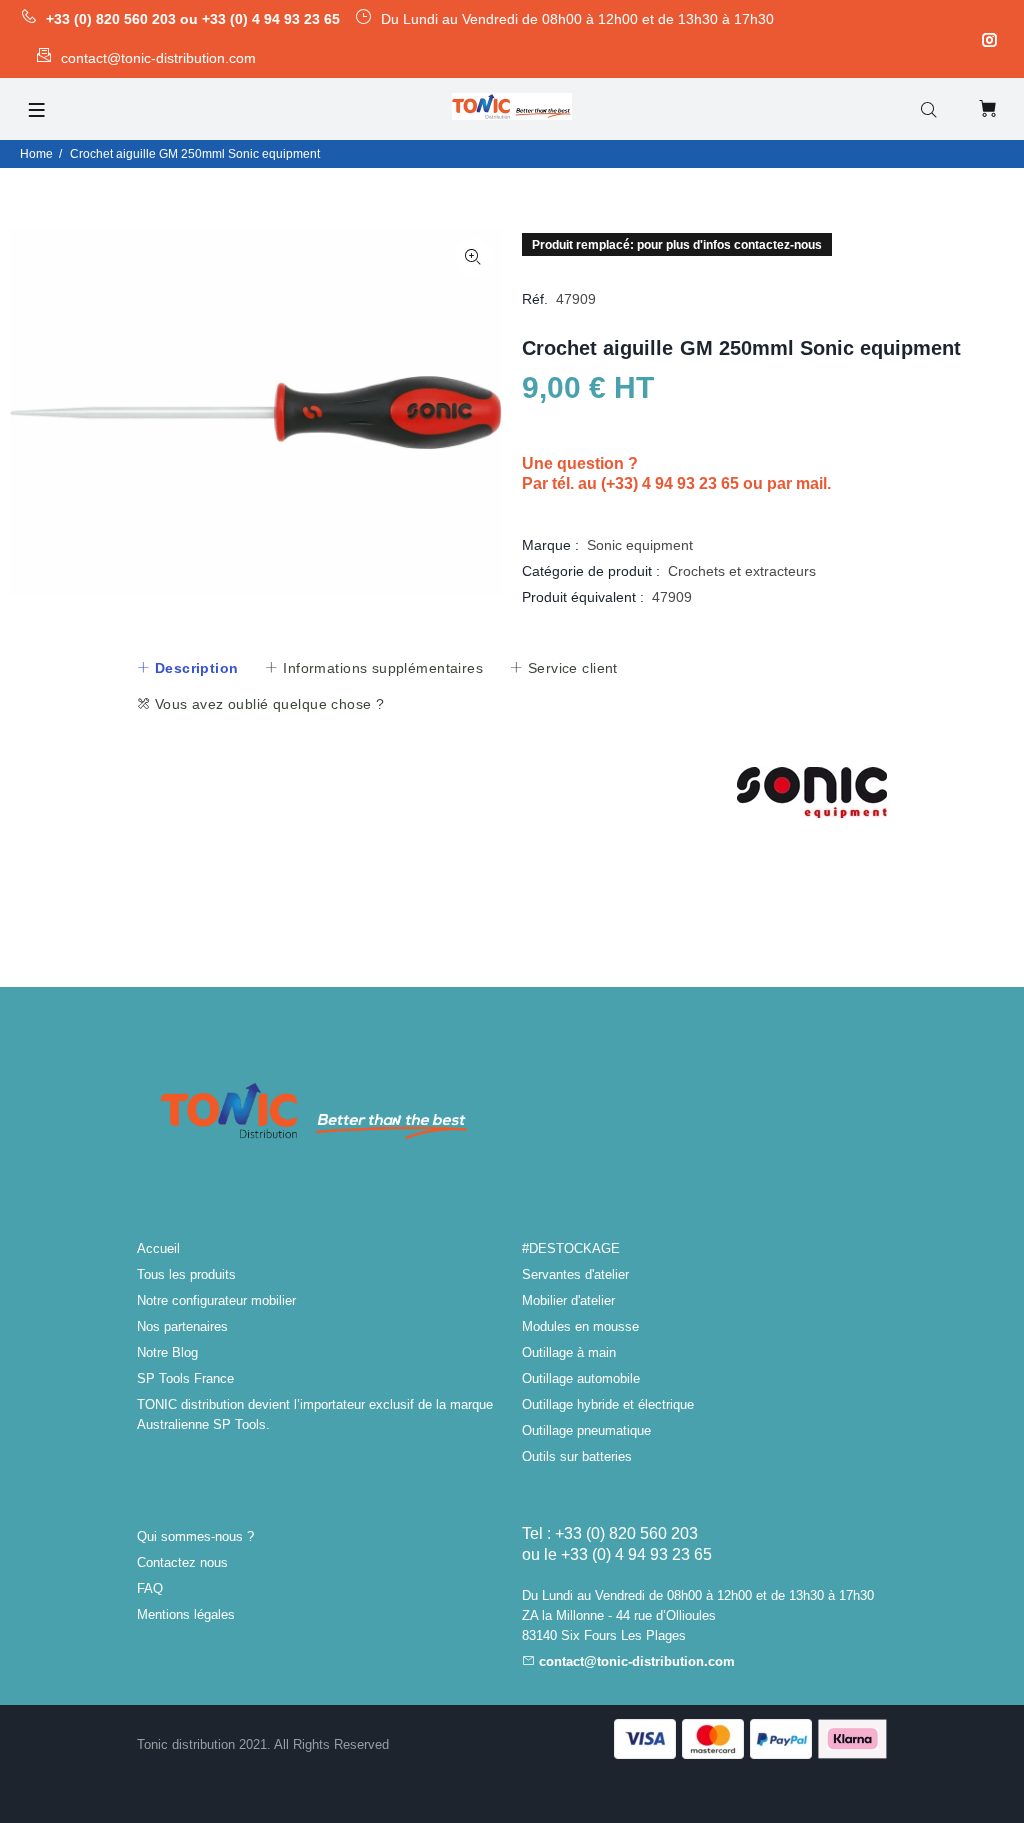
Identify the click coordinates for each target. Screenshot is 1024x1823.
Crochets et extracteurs (742, 571)
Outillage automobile (581, 1378)
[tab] (187, 668)
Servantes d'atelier (575, 1274)
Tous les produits (186, 1274)
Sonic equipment (640, 545)
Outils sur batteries (577, 1456)
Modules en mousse (580, 1326)
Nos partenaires (182, 1326)
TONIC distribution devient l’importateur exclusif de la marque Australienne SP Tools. (315, 1414)
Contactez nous (182, 1562)
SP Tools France (185, 1378)
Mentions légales (186, 1614)
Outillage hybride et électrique (608, 1404)
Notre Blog (167, 1352)
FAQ (150, 1588)
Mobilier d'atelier (568, 1300)
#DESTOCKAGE (571, 1248)
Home (36, 154)
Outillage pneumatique (586, 1430)
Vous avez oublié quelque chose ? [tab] (267, 704)
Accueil (158, 1248)
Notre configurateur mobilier (216, 1300)
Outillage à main (569, 1352)
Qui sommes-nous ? (195, 1536)
